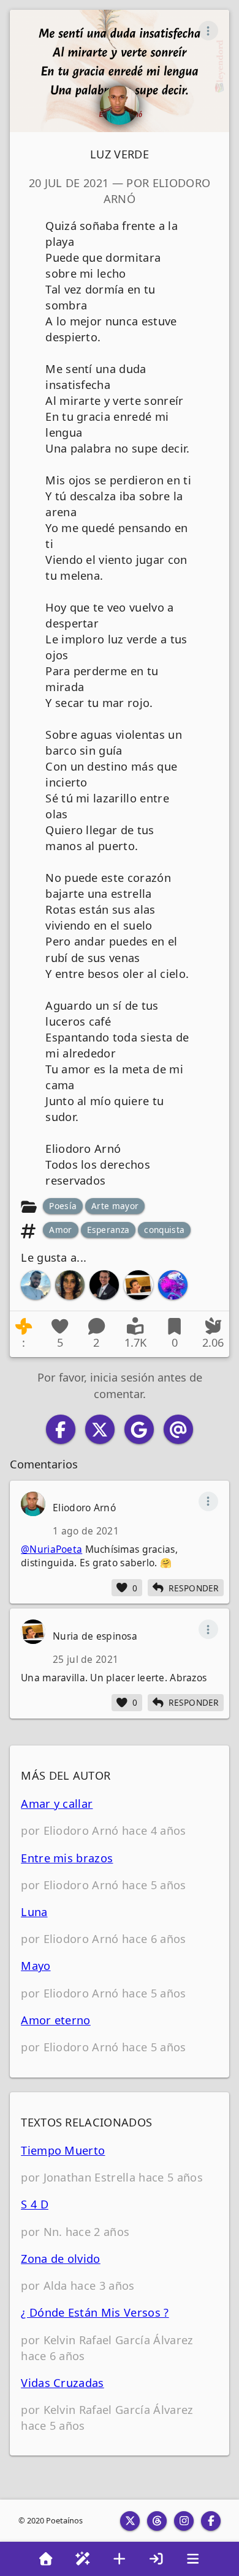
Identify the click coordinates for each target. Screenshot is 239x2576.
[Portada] (46, 2559)
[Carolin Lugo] (70, 1285)
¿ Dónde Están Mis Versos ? (95, 2312)
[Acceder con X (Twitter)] (100, 1429)
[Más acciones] (208, 31)
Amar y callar (57, 1804)
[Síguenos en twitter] (130, 2521)
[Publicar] (120, 2559)
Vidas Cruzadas (63, 2383)
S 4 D (35, 2204)
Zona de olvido (61, 2259)
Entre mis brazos (67, 1858)
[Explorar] (83, 2559)
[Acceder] (156, 2559)
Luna (34, 1912)
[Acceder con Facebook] (61, 1429)
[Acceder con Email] (178, 1429)
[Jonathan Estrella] (36, 1285)
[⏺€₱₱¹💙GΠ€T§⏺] (173, 1285)
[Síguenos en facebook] (211, 2521)
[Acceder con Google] (139, 1429)
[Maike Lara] (104, 1285)
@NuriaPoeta (51, 1549)
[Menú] (193, 2559)
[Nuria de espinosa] (138, 1285)
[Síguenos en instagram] (184, 2521)
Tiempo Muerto (63, 2150)
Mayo (36, 1966)
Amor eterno (56, 2020)
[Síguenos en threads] (157, 2521)
